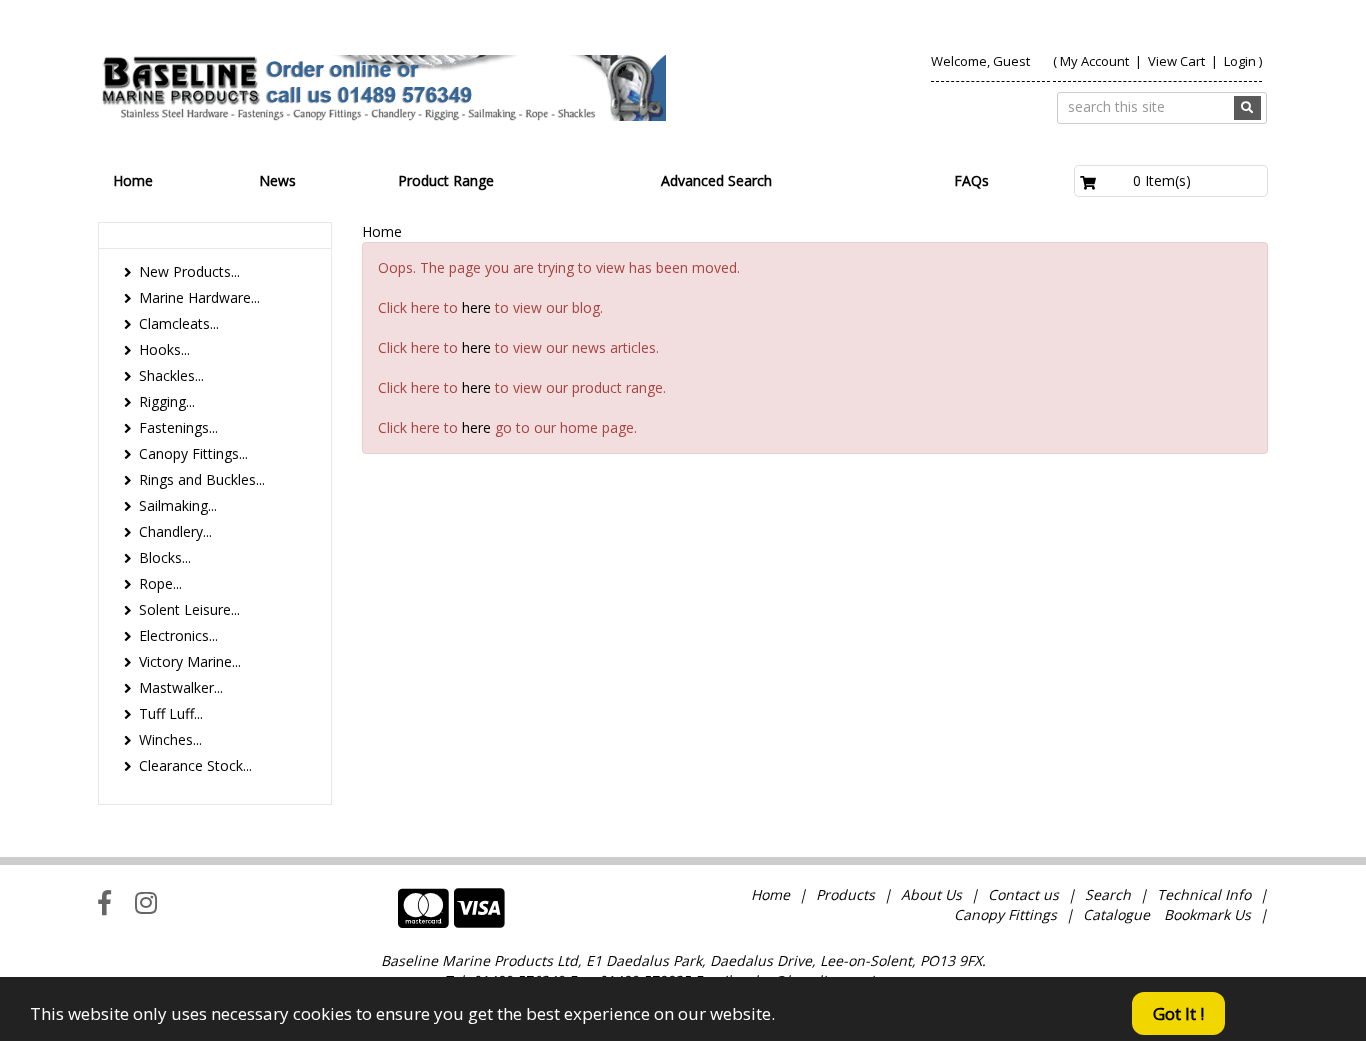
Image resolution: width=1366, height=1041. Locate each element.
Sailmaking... (178, 505)
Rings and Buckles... (202, 479)
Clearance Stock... (195, 765)
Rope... (160, 583)
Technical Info (1204, 894)
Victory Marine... (190, 661)
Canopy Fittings (1005, 914)
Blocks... (165, 557)
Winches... (170, 739)
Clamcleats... (179, 323)
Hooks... (164, 349)
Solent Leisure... (189, 609)
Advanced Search (716, 180)
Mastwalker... (181, 687)
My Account (1094, 61)
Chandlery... (175, 531)
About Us (931, 894)
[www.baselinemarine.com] (382, 88)
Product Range (446, 180)
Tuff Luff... (171, 713)
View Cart (1178, 61)
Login (1240, 61)
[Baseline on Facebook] (104, 902)
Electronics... (178, 635)
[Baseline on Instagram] (146, 902)
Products (845, 894)
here (476, 307)
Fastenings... (178, 427)
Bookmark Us (1207, 914)
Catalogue (1116, 914)
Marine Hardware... (199, 297)
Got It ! (1178, 1013)
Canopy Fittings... (193, 453)
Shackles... (171, 375)
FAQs (971, 180)
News (277, 180)
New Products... (189, 271)
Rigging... (167, 401)
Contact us (1023, 894)
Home (133, 180)
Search (1110, 894)
